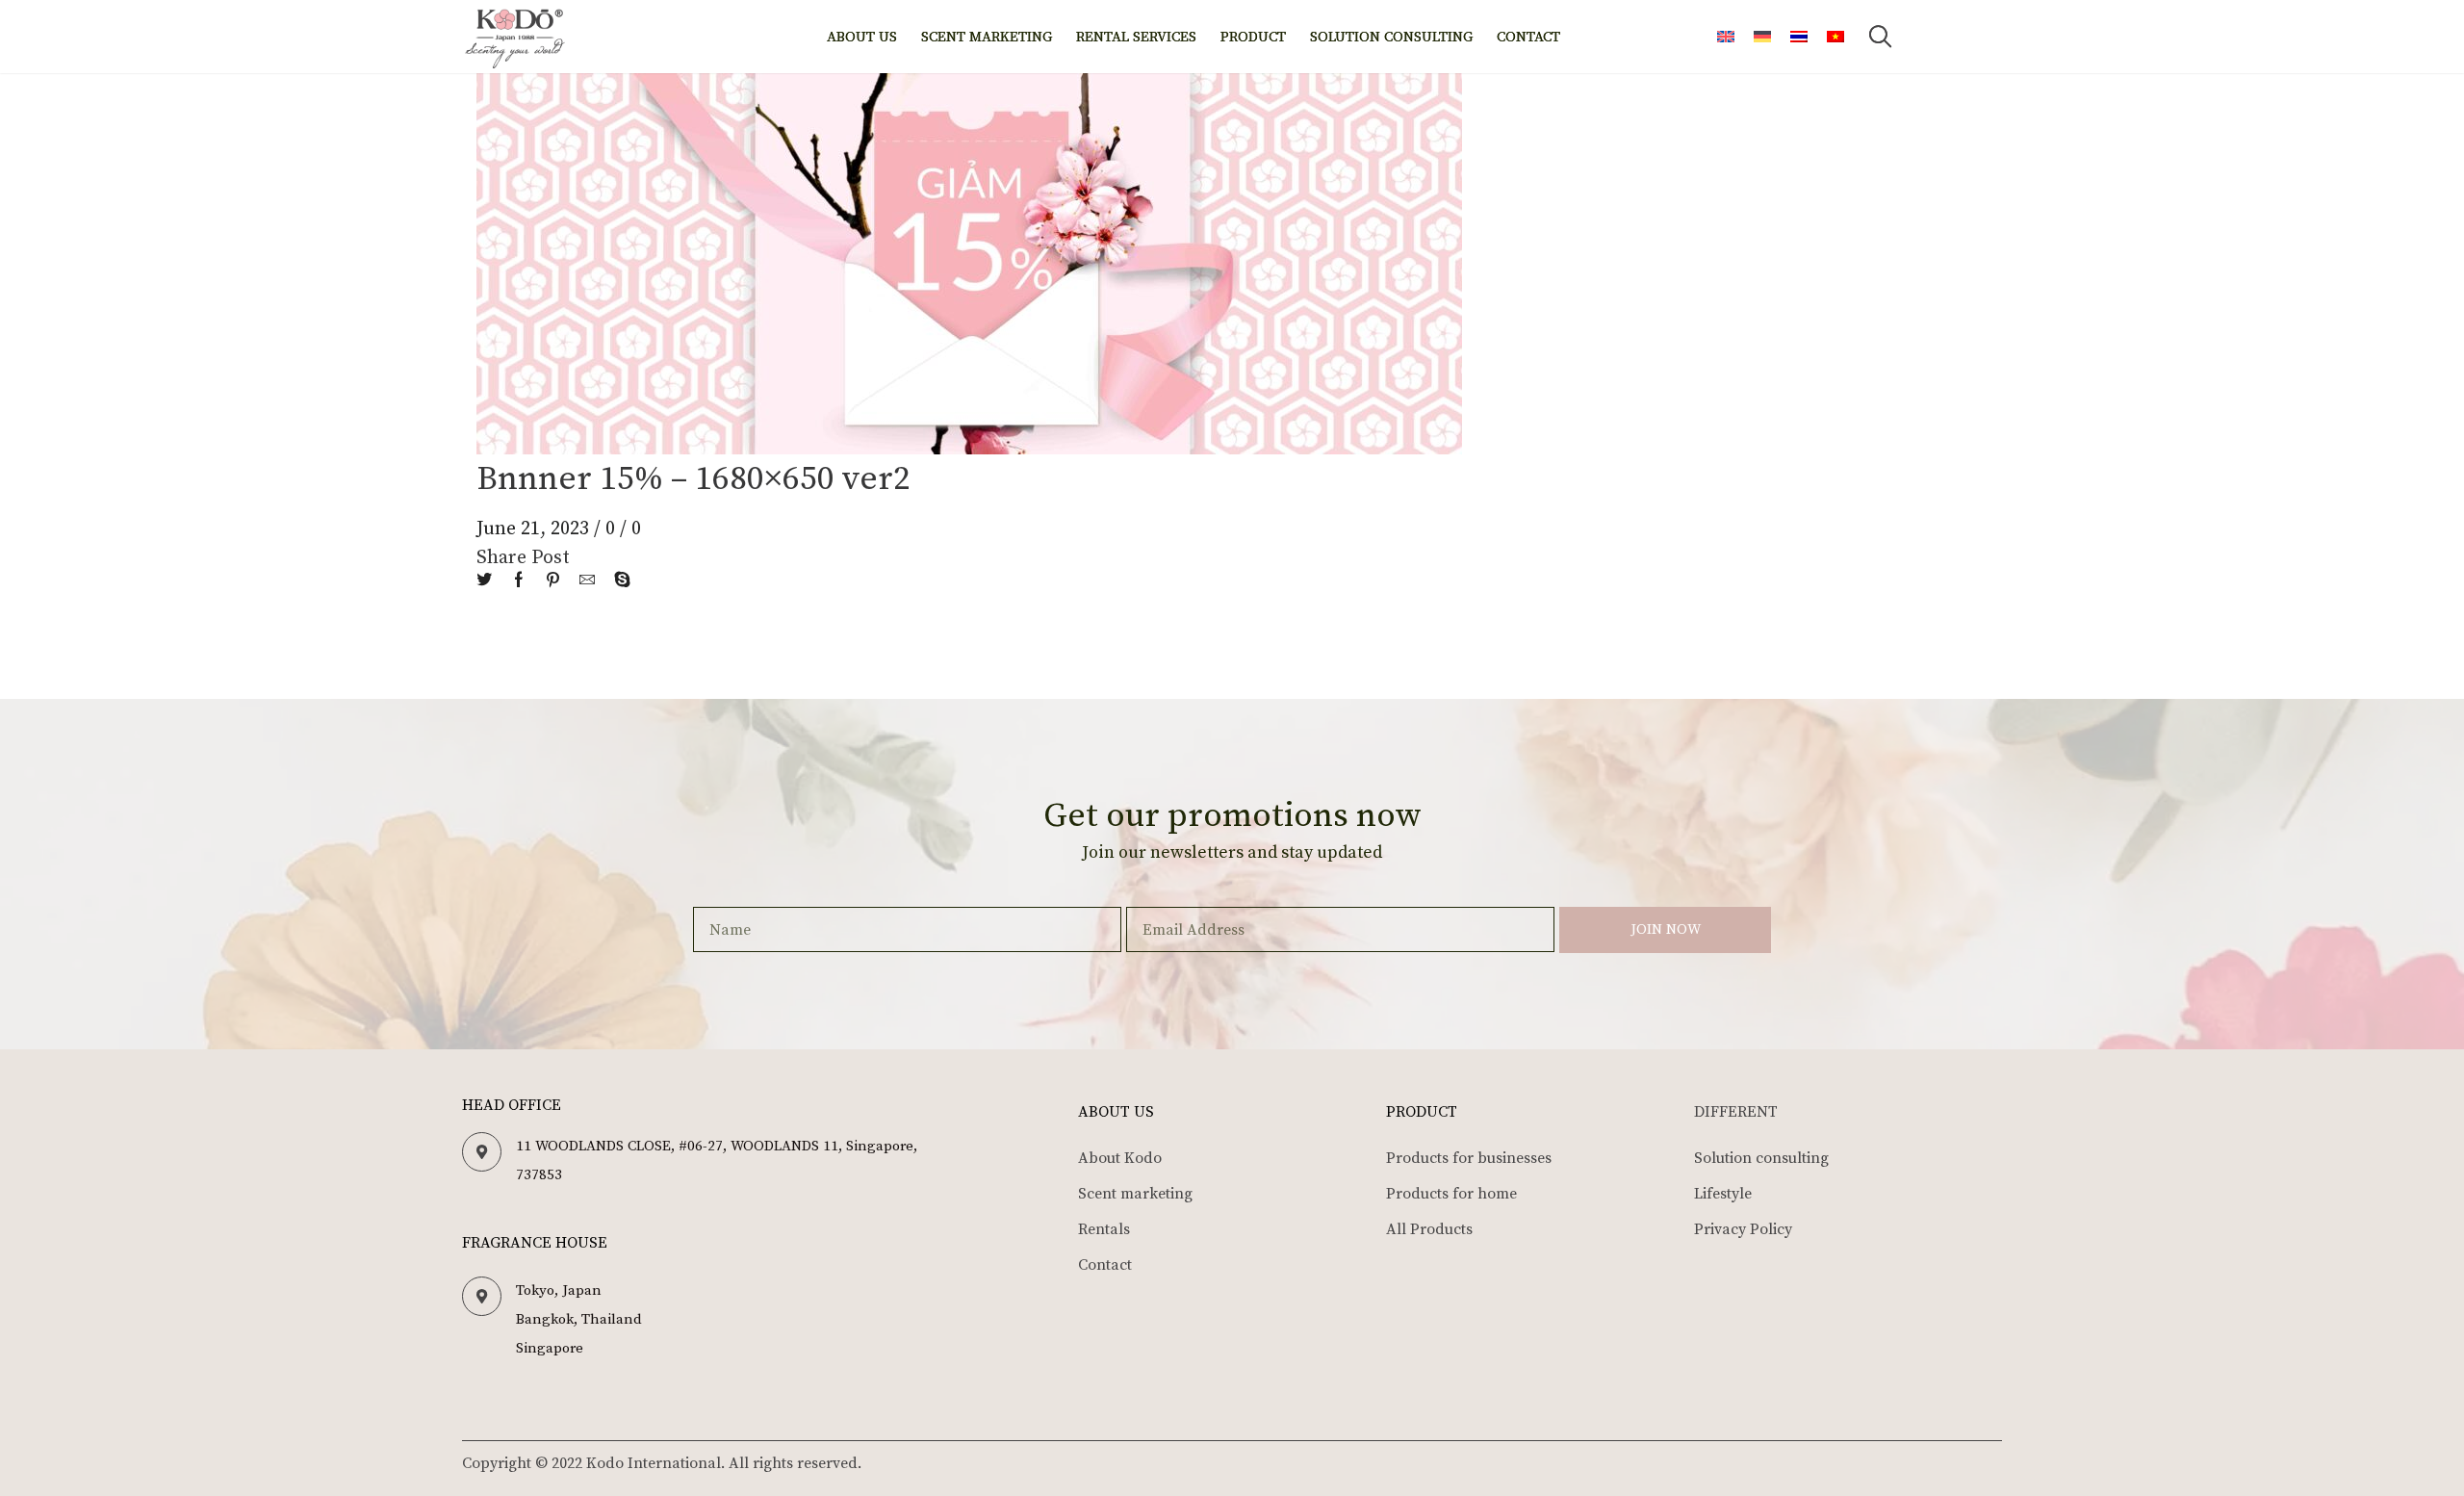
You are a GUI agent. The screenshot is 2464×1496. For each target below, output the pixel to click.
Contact (1528, 37)
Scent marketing (987, 37)
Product (1253, 37)
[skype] (617, 581)
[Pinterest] (553, 581)
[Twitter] (489, 581)
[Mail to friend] (587, 581)
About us (862, 37)
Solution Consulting (1391, 37)
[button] (1880, 37)
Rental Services (1136, 37)
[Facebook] (519, 581)
